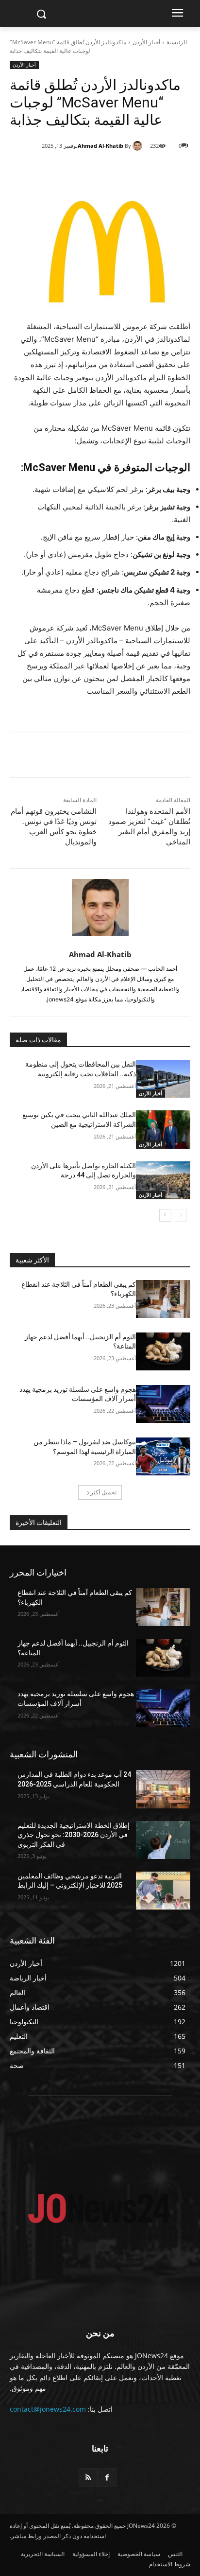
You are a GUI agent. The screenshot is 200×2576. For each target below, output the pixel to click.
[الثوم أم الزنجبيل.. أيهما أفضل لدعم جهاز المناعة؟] (163, 1351)
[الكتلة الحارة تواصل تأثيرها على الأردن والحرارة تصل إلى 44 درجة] (163, 1180)
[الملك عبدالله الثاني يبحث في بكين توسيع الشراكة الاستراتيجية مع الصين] (163, 1129)
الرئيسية (177, 42)
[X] (128, 171)
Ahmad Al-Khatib (100, 146)
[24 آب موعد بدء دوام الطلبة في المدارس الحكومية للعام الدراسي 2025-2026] (163, 1789)
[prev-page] (181, 1215)
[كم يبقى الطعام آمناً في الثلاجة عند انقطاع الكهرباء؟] (163, 1299)
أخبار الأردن (146, 42)
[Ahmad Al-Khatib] (139, 146)
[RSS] (88, 2478)
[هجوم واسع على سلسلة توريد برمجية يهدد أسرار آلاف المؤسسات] (163, 1404)
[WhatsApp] (105, 171)
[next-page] (165, 1215)
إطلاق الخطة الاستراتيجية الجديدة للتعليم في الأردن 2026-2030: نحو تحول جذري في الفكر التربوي (74, 1835)
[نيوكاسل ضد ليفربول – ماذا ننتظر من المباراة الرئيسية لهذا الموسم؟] (163, 1456)
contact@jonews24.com (48, 2409)
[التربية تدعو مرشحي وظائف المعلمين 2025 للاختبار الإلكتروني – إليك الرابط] (163, 1891)
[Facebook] (150, 171)
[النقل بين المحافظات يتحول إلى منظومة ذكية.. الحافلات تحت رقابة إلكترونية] (163, 1079)
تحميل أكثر (103, 1492)
